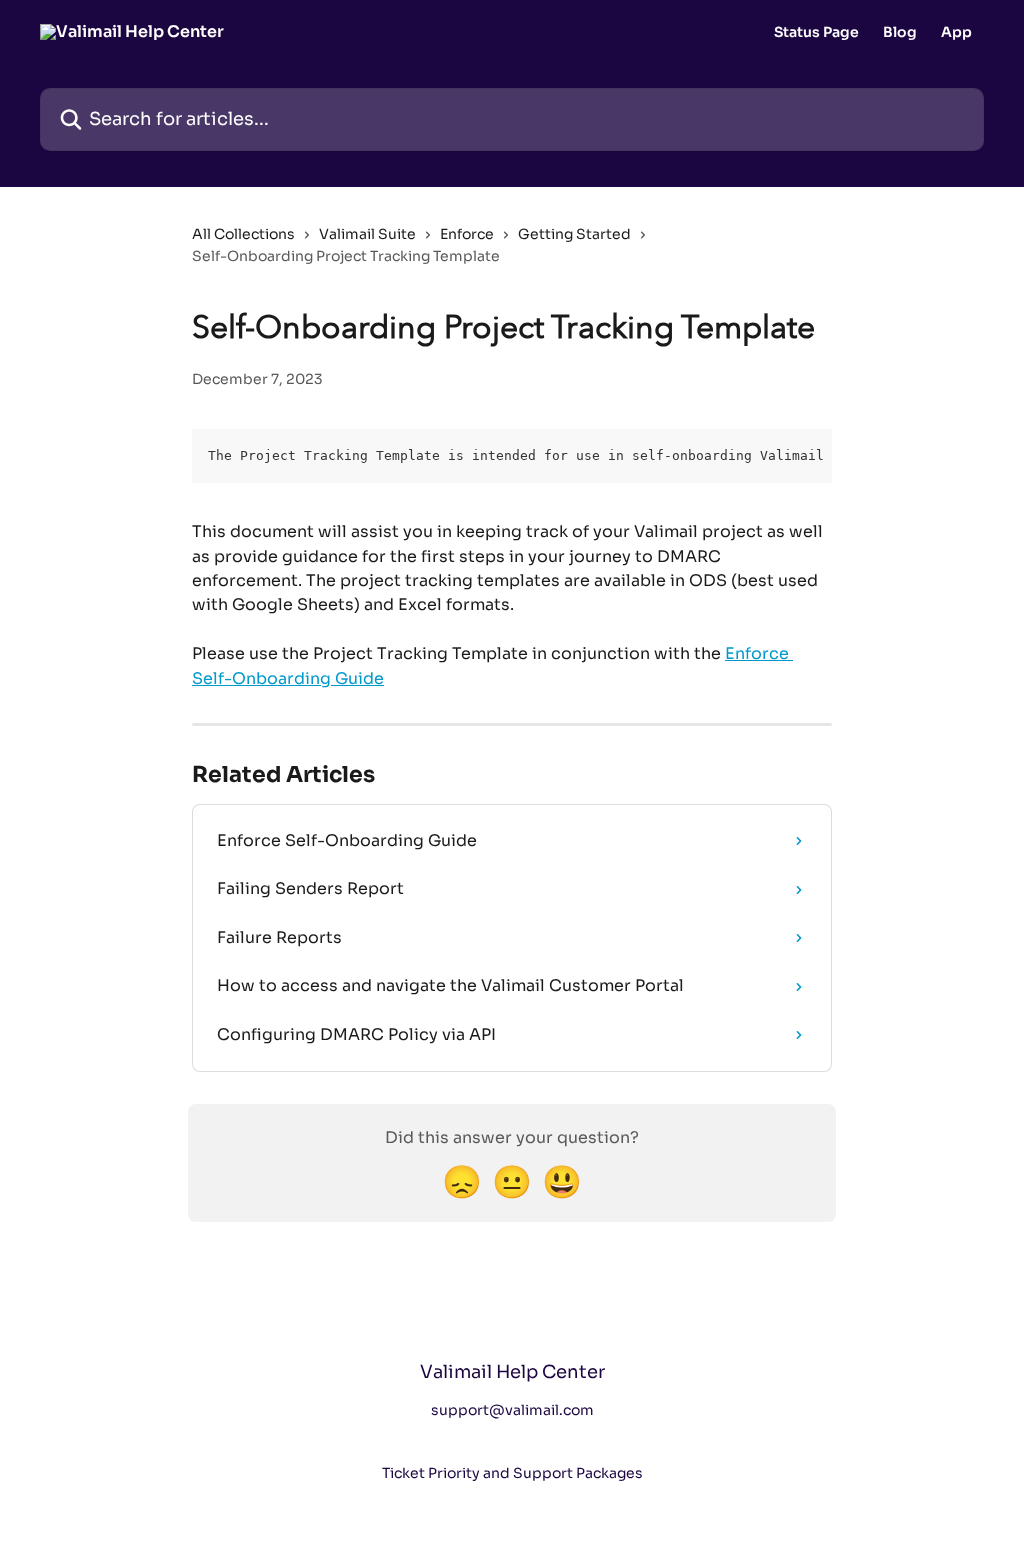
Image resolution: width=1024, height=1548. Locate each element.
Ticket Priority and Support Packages (512, 1473)
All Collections (243, 234)
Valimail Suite (367, 234)
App (956, 32)
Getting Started (574, 234)
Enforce (467, 234)
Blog (900, 32)
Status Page (816, 32)
